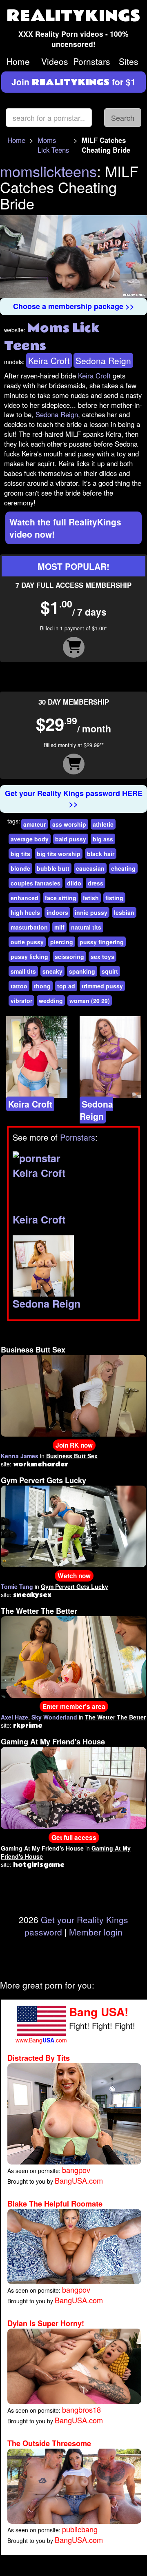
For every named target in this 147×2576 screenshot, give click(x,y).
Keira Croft (49, 360)
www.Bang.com (41, 2040)
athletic (103, 824)
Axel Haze (14, 1717)
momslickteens (48, 171)
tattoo (19, 986)
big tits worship (59, 854)
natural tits (86, 927)
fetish (91, 898)
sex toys (102, 957)
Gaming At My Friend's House (53, 1742)
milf (59, 927)
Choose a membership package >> (74, 306)
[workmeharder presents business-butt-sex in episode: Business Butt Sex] (73, 1395)
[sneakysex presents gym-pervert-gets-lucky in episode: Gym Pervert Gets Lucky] (73, 1526)
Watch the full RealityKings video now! (65, 528)
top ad (66, 986)
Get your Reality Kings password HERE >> (74, 799)
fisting (114, 898)
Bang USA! (99, 2012)
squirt (110, 971)
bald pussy (71, 839)
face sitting (61, 898)
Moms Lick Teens (53, 145)
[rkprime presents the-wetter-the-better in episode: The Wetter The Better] (73, 1656)
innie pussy (91, 912)
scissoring (69, 957)
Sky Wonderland (54, 1717)
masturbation (29, 927)
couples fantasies (36, 883)
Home (18, 61)
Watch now (74, 1576)
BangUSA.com (79, 2180)
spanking (82, 971)
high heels (25, 912)
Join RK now (74, 1445)
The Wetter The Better (39, 1611)
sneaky (52, 971)
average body (30, 839)
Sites (129, 61)
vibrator (21, 1001)
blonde (20, 868)
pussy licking (29, 957)
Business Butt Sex (33, 1350)
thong (42, 986)
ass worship (69, 824)
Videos (55, 61)
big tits (20, 854)
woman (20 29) (90, 1001)
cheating (123, 868)
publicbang (80, 2529)
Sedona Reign (103, 360)
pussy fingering (102, 942)
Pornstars (92, 61)
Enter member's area (74, 1706)
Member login (96, 1932)
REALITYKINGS (73, 16)
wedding (51, 1001)
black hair (101, 854)
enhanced (24, 898)
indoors (57, 912)
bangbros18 (81, 2409)
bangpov (76, 2170)
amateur (35, 824)
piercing (62, 942)
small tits (23, 971)
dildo (74, 883)
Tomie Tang (17, 1586)
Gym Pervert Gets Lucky (43, 1480)
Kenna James (20, 1456)
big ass (103, 839)
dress (96, 883)
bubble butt (53, 868)
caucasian (90, 868)
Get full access (74, 1837)
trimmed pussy (102, 986)
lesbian (124, 912)
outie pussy (27, 942)
